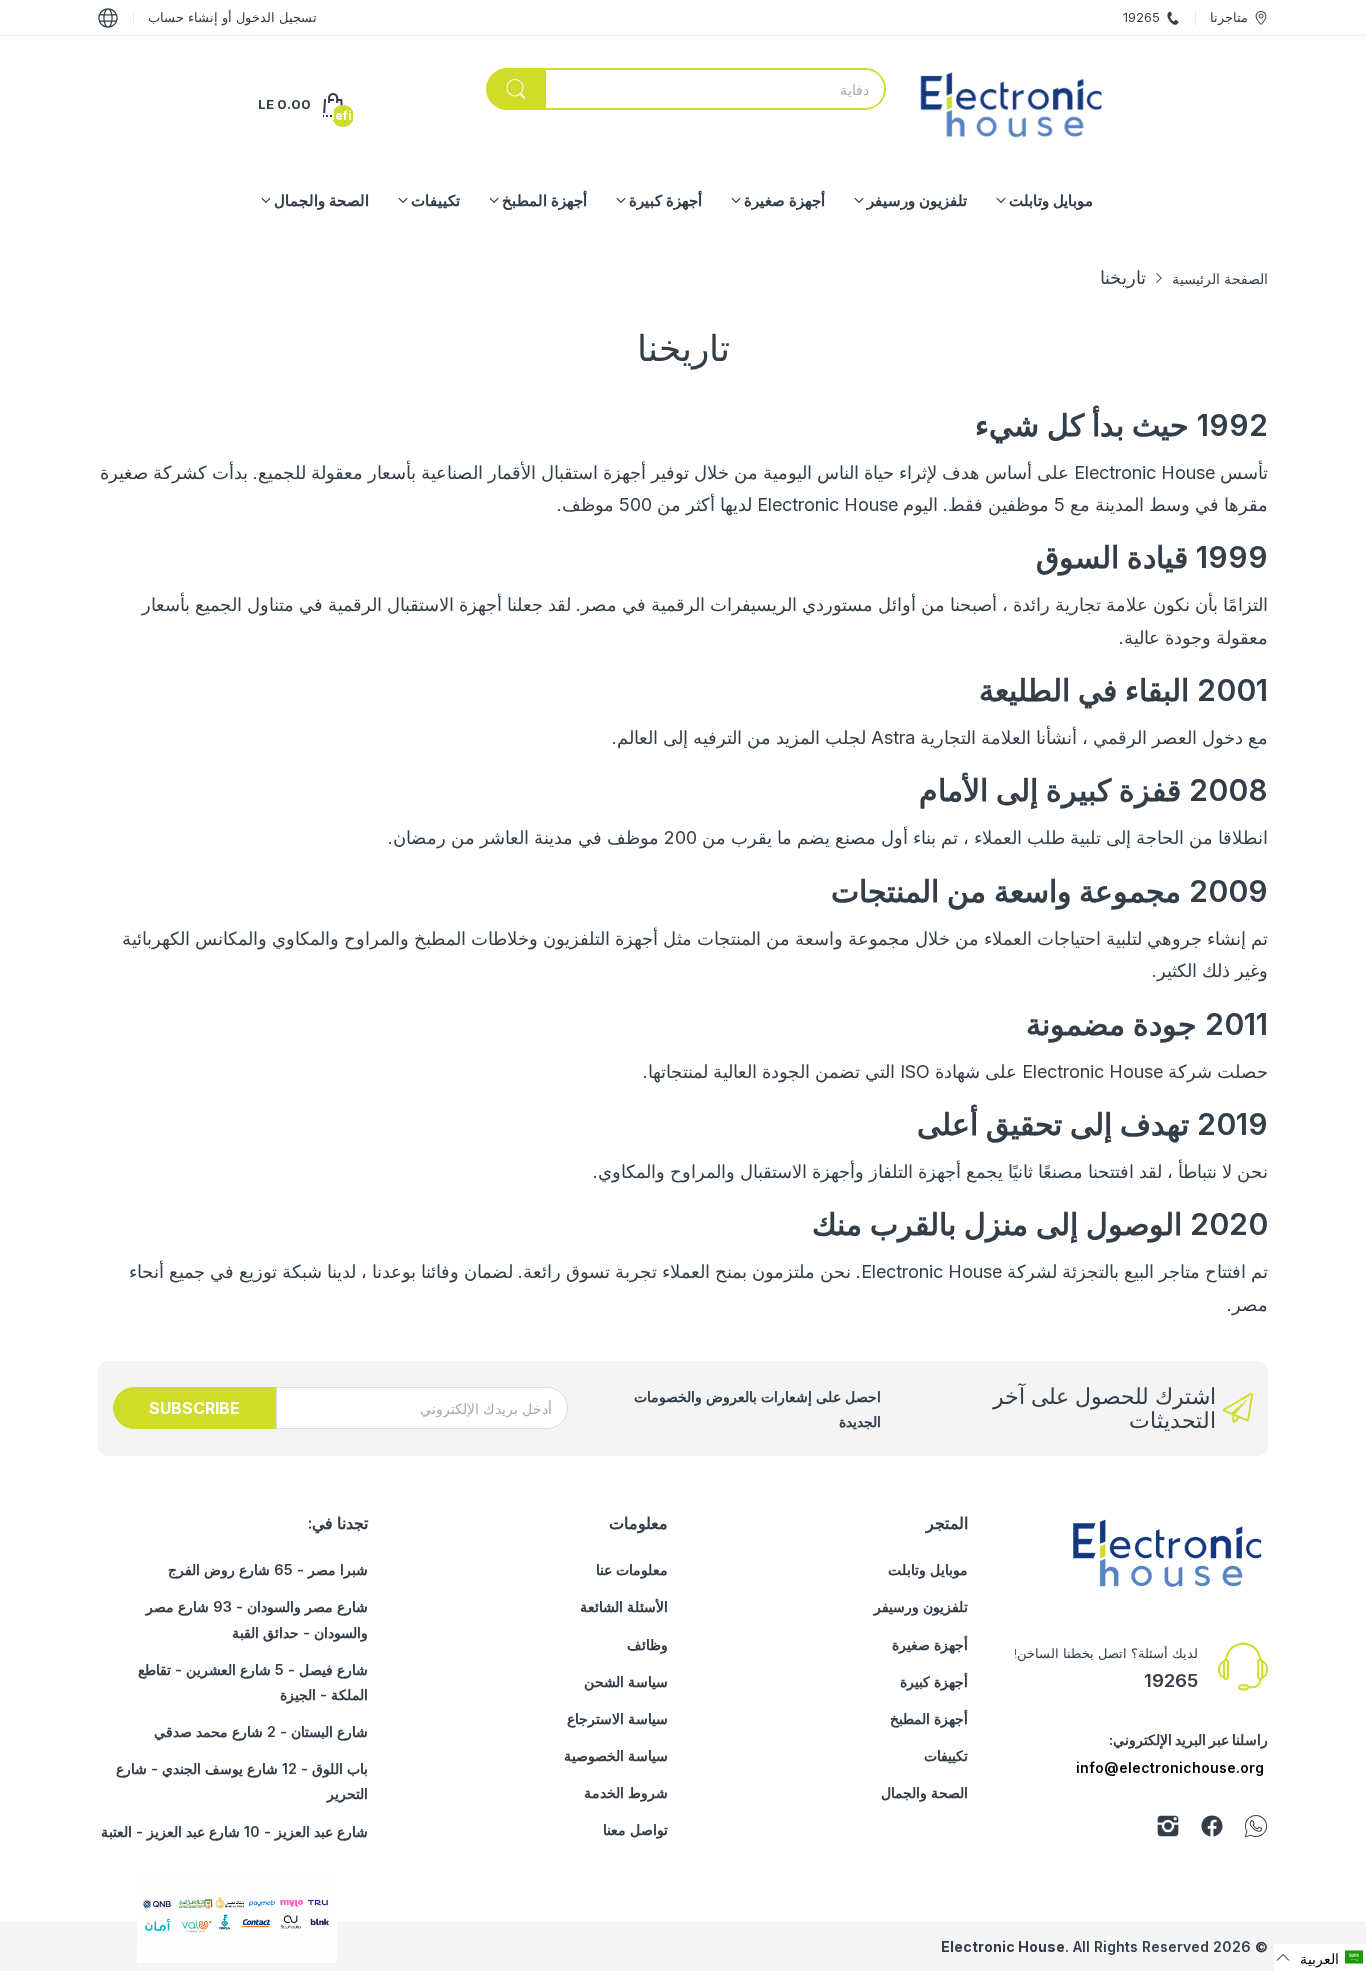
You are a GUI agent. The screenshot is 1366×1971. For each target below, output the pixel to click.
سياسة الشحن (626, 1681)
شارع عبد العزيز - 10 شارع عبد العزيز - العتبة (234, 1831)
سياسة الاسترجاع (617, 1718)
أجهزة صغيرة (930, 1644)
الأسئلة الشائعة (624, 1606)
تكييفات (946, 1755)
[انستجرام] (1168, 1829)
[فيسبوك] (1212, 1829)
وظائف (647, 1644)
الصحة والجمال (924, 1792)
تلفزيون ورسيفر (921, 1606)
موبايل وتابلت (928, 1569)
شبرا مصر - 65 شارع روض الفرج (268, 1569)
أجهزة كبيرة (934, 1681)
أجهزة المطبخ (929, 1718)
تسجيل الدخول (274, 17)
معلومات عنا (632, 1569)
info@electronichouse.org (1170, 1767)
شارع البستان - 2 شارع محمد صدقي (261, 1731)
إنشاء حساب (183, 17)
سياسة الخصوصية (616, 1755)
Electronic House (1003, 1946)
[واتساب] (1256, 1829)
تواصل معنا (635, 1829)
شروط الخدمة (626, 1792)
